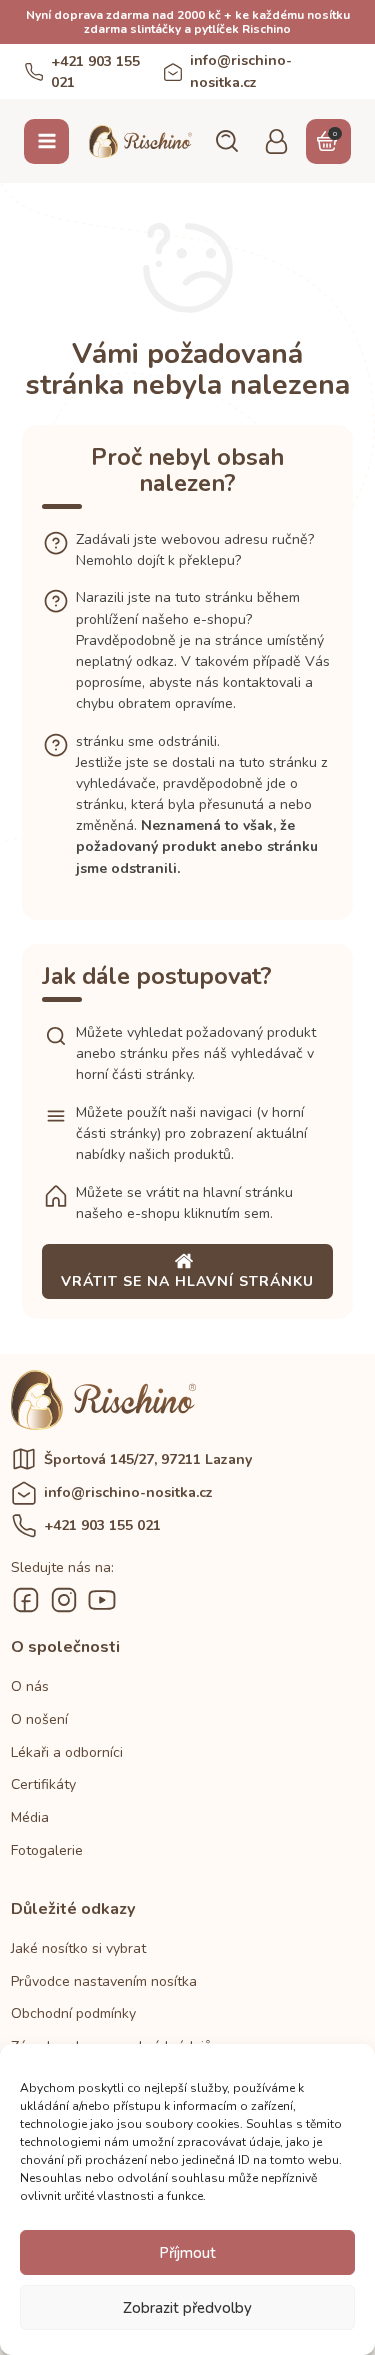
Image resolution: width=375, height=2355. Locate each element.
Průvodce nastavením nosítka (104, 1981)
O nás (30, 1686)
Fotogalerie (47, 1850)
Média (30, 1817)
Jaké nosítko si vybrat (78, 1948)
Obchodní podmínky (73, 2013)
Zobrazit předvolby (187, 2308)
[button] (226, 141)
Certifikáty (43, 1784)
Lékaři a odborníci (67, 1752)
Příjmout (187, 2253)
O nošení (39, 1719)
